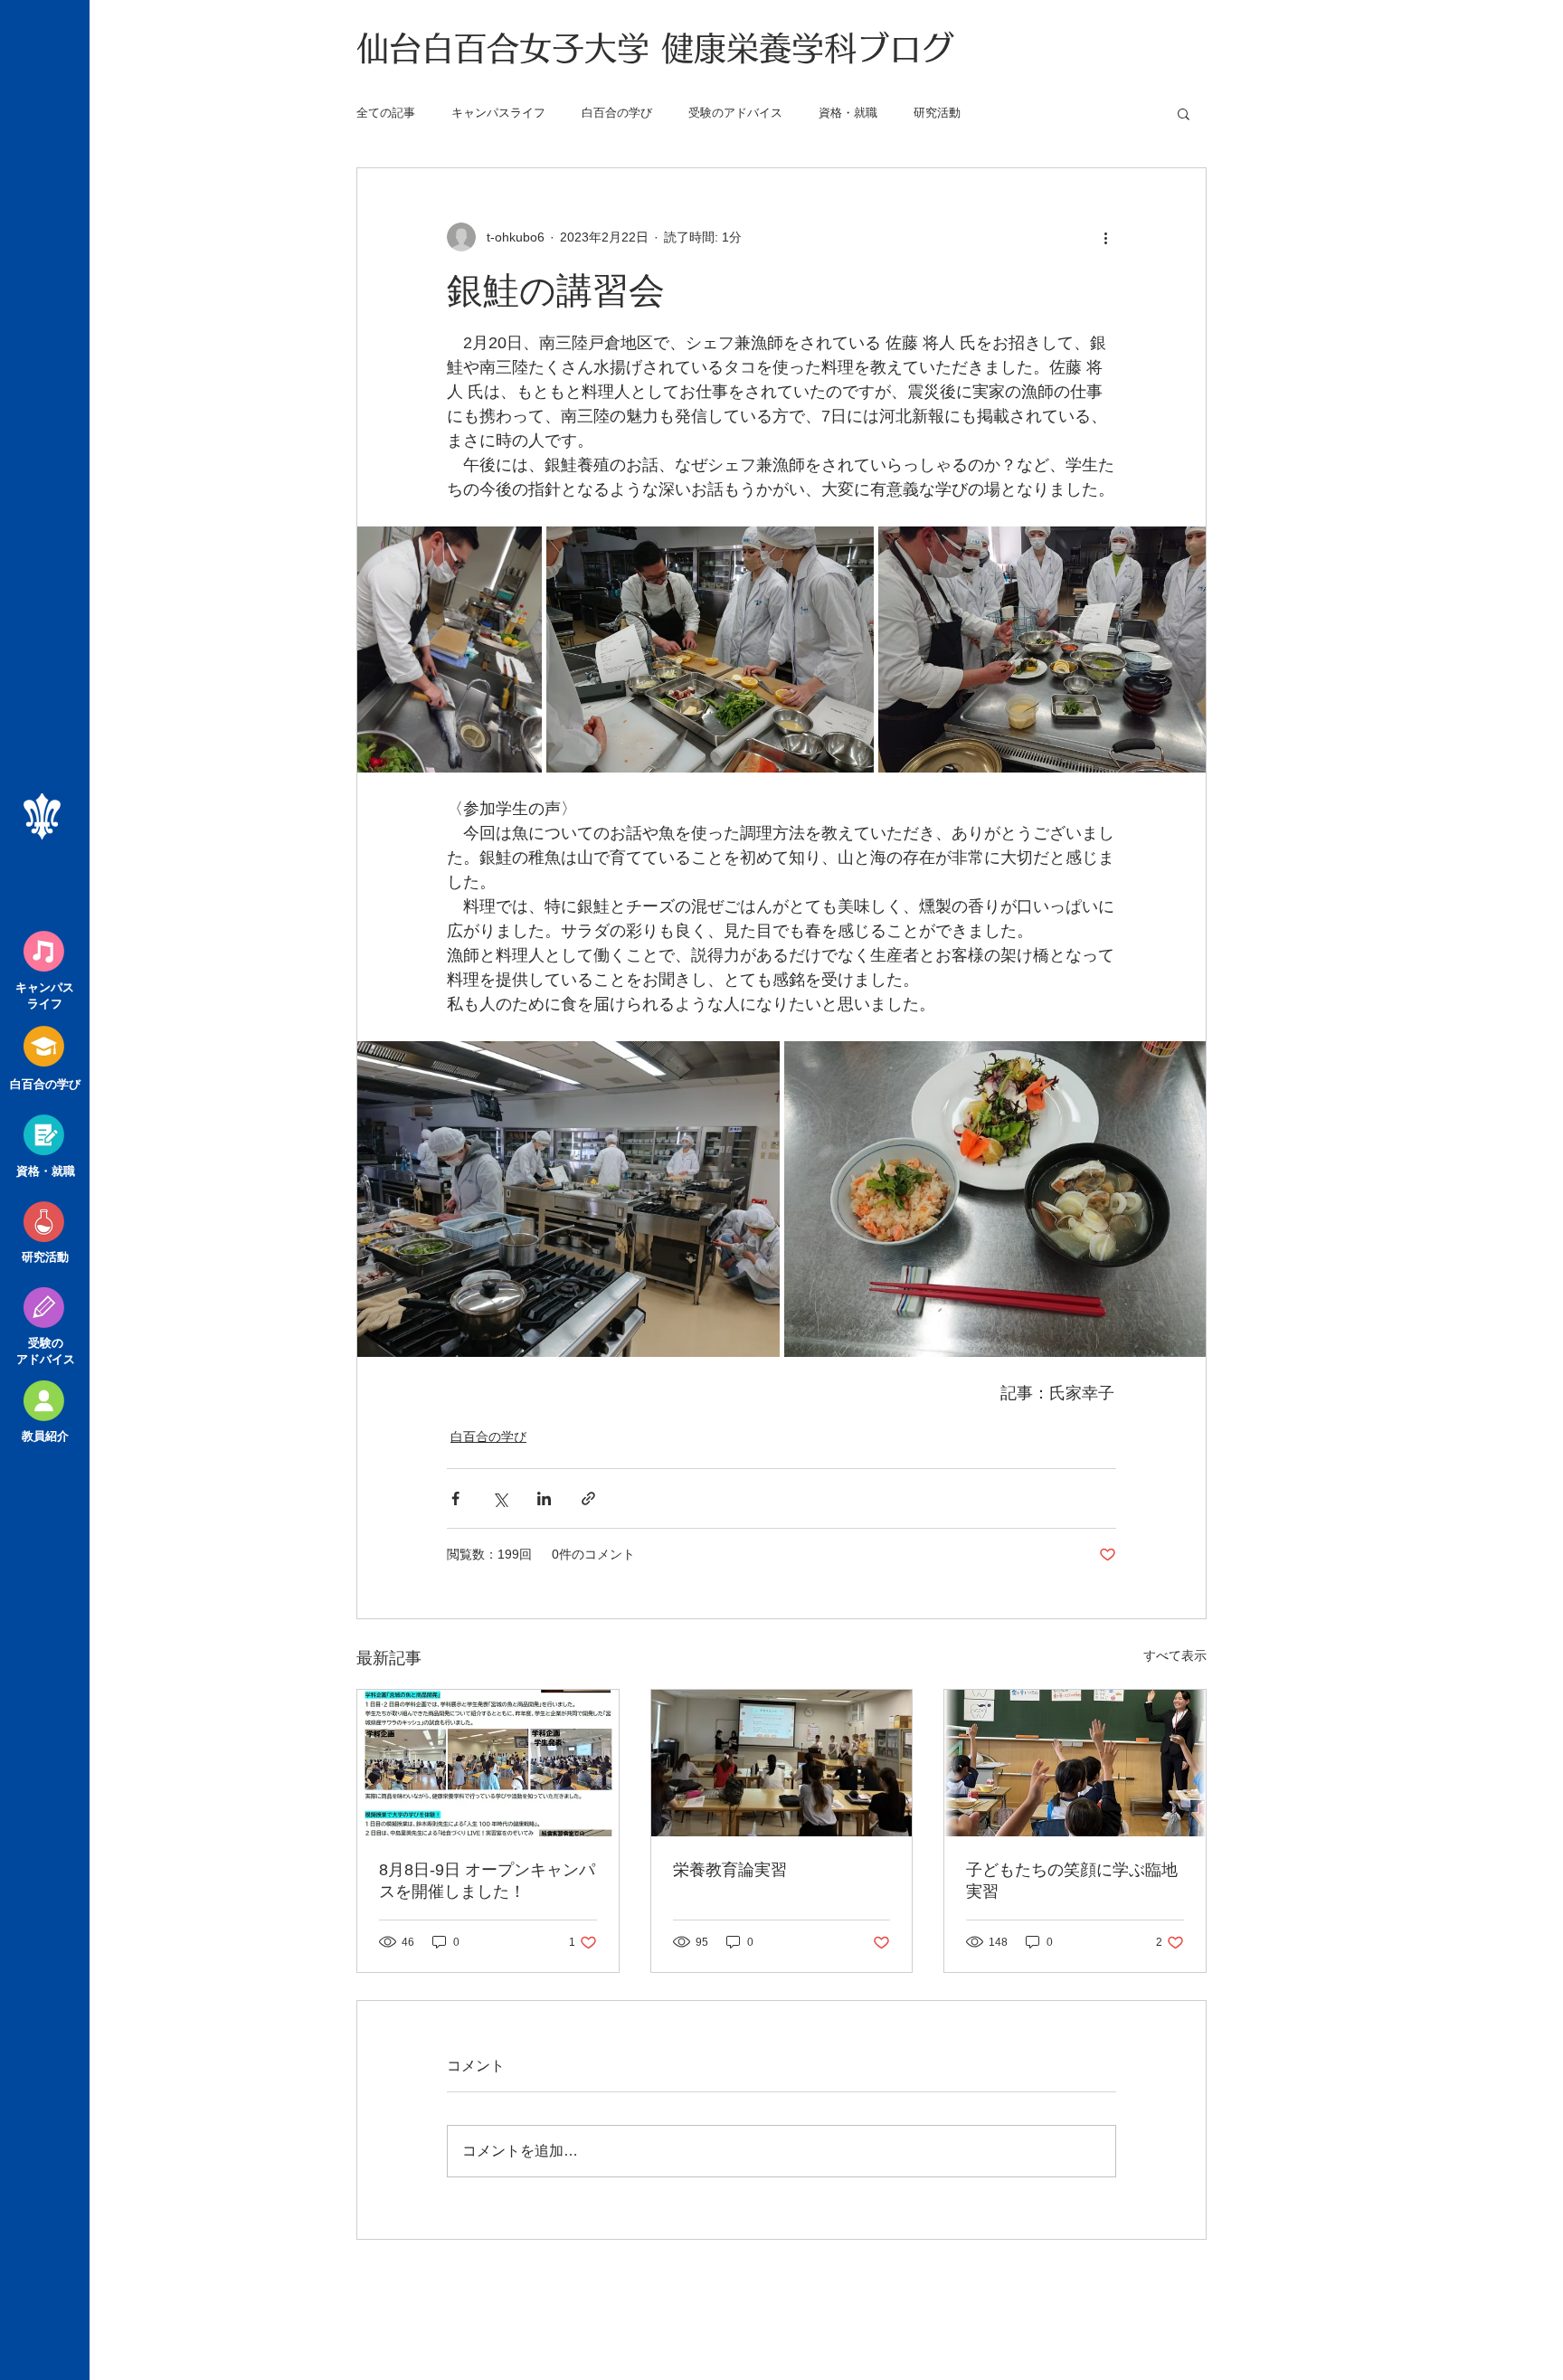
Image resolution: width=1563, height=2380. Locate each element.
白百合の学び (617, 113)
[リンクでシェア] (588, 1498)
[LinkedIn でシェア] (544, 1498)
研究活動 (937, 113)
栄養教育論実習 (730, 1870)
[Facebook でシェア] (455, 1498)
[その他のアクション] (1105, 237)
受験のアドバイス (735, 113)
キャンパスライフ (498, 113)
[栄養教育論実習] (782, 1763)
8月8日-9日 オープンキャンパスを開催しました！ (487, 1881)
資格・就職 (848, 113)
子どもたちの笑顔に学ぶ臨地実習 (1072, 1881)
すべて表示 (1175, 1655)
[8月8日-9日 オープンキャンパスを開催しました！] (488, 1763)
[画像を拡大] (450, 650)
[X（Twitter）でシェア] (500, 1498)
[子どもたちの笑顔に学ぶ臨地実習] (1075, 1763)
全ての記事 (386, 113)
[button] (1184, 113)
